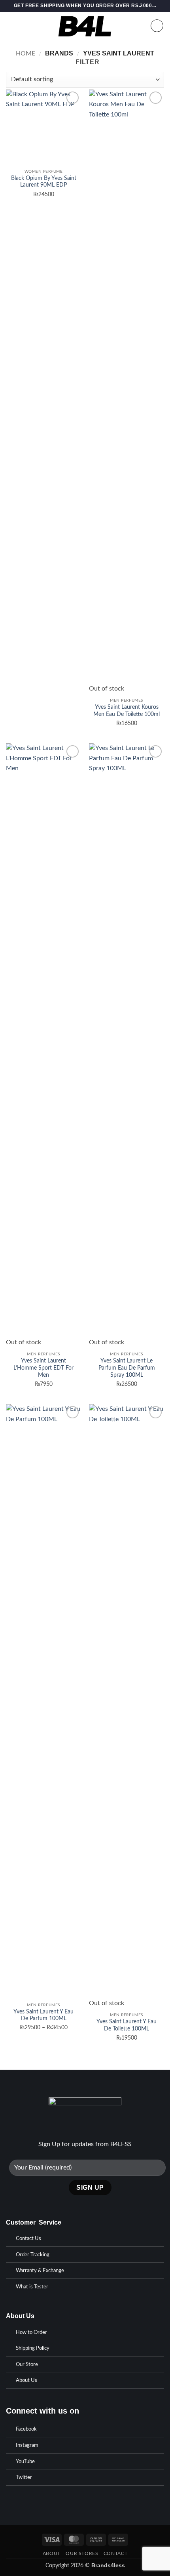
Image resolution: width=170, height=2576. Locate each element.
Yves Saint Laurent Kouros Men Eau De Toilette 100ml (127, 711)
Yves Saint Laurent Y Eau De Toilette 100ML (127, 2025)
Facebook (26, 2429)
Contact (115, 2553)
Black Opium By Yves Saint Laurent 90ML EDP (44, 182)
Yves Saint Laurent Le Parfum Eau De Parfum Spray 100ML (127, 1368)
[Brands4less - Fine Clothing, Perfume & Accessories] (85, 26)
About (52, 2553)
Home (25, 53)
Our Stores (82, 2553)
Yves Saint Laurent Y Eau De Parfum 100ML (43, 2015)
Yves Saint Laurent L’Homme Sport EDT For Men (43, 1368)
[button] (11, 26)
